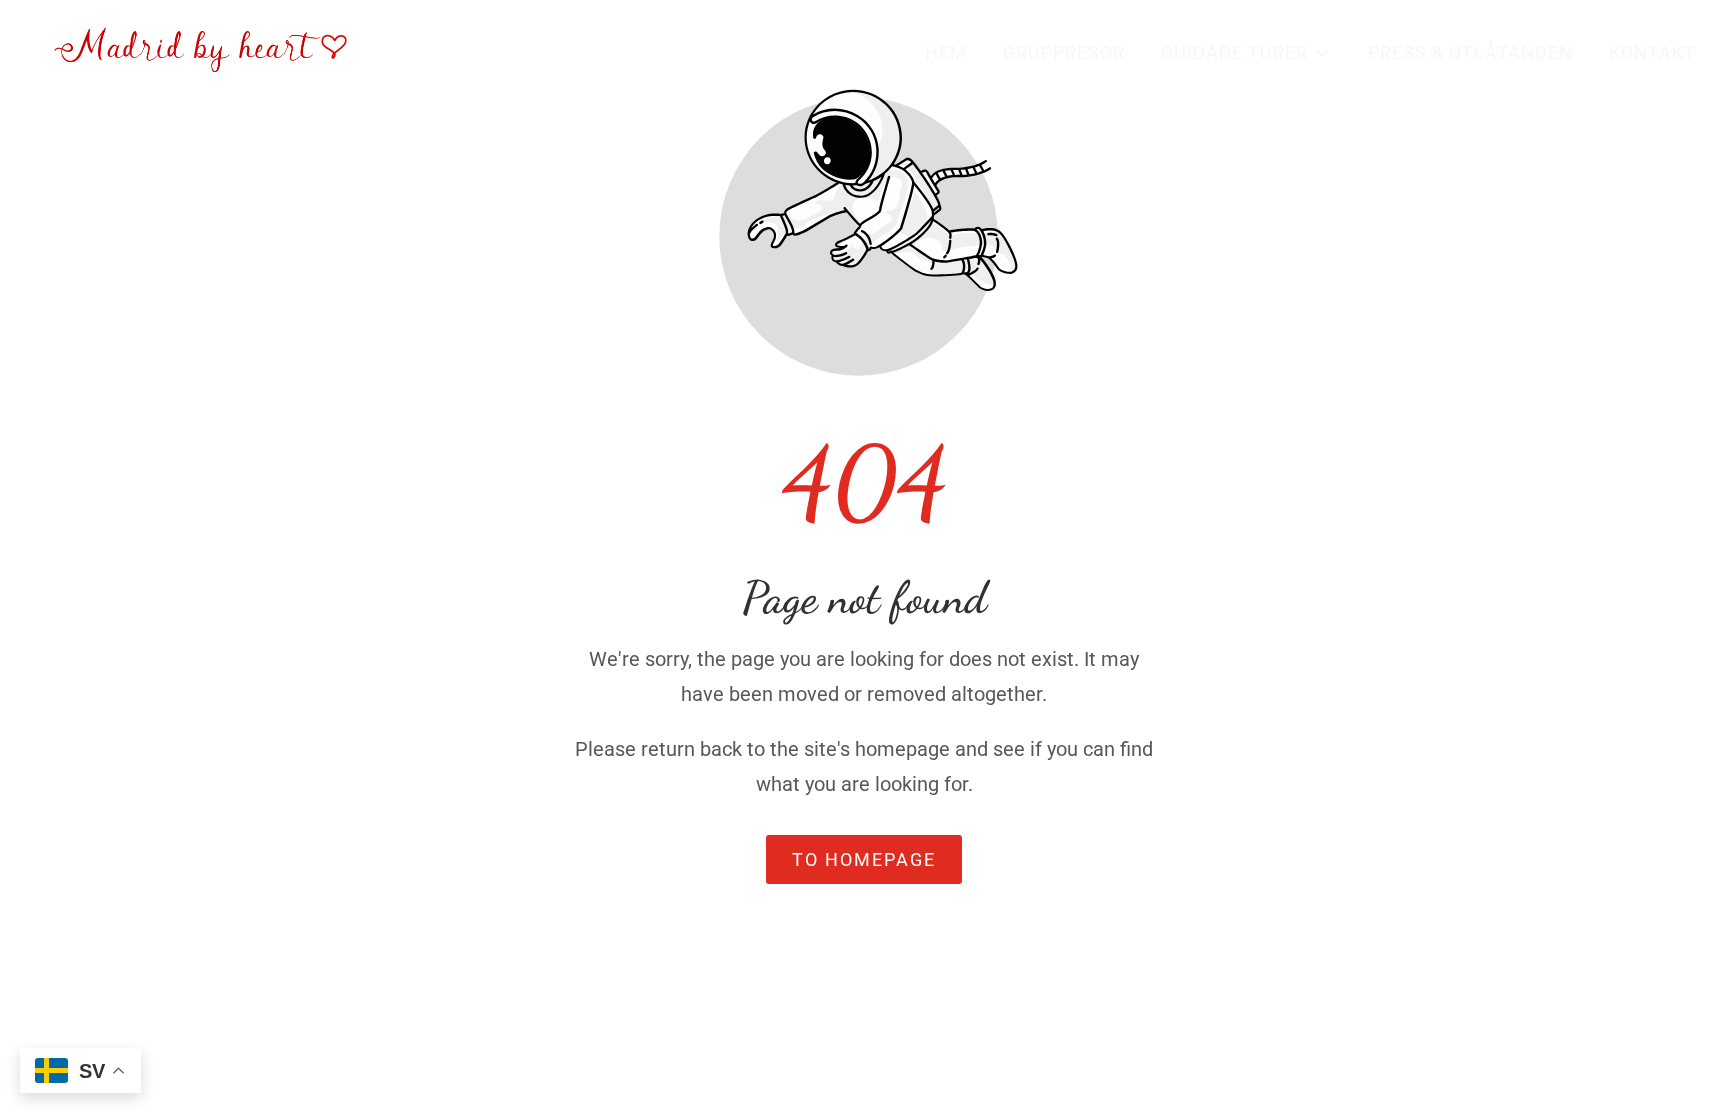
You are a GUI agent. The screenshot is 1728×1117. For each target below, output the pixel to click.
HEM (946, 52)
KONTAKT (1652, 52)
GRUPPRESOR (1064, 52)
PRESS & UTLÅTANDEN (1470, 52)
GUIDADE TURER (1234, 52)
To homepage (864, 859)
